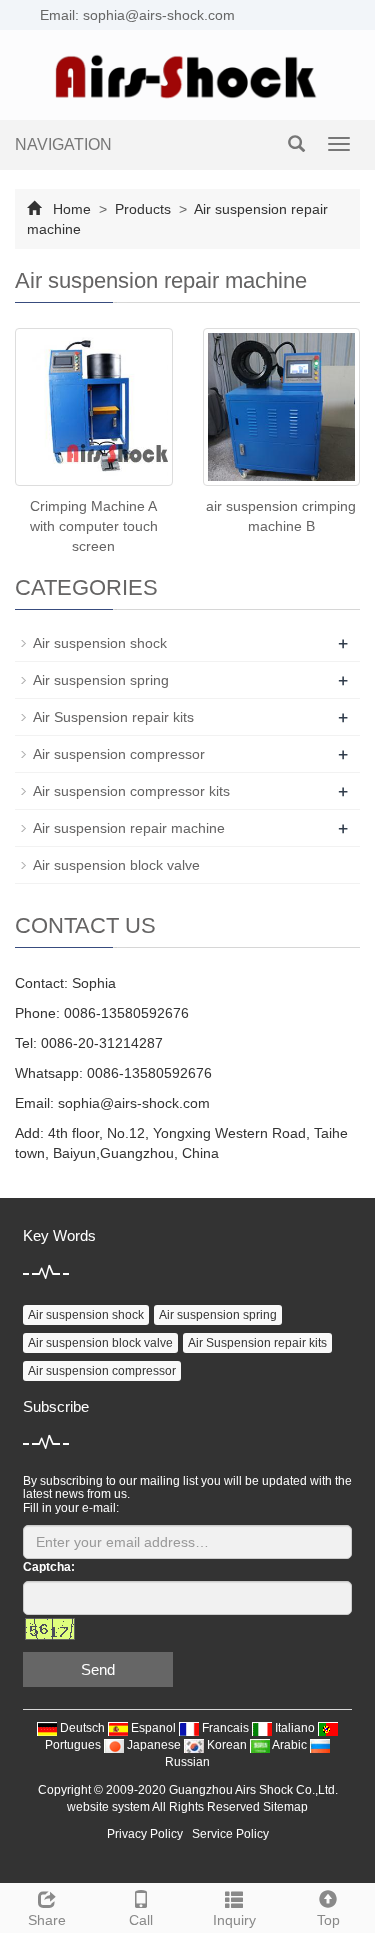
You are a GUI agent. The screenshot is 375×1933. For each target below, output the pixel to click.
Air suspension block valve (116, 865)
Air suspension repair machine (129, 828)
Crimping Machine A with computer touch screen (94, 526)
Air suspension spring (101, 680)
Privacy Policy (145, 1834)
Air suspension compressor (119, 754)
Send (98, 1669)
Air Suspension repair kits (113, 717)
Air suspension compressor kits (131, 791)
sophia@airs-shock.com (134, 1103)
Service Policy (230, 1834)
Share (47, 1920)
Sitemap (285, 1807)
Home (72, 209)
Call (141, 1920)
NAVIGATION (63, 144)
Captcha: (49, 1567)
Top (328, 1920)
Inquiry (234, 1920)
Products (143, 209)
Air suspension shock (100, 643)
